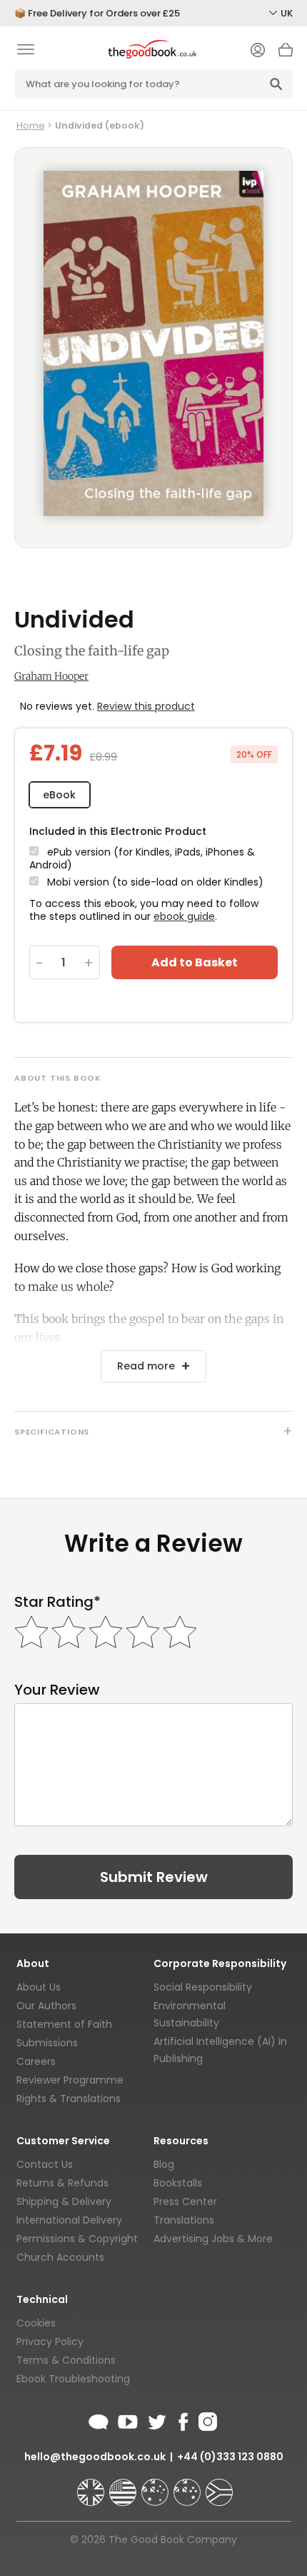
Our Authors (46, 2006)
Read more (146, 1366)
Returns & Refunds (62, 2183)
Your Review (57, 1690)
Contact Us (45, 2164)
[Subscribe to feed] (99, 2419)
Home (31, 125)
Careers (36, 2061)
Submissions (47, 2043)
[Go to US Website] (124, 2486)
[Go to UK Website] (92, 2486)
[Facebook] (182, 2419)
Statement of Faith (64, 2024)
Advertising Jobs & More (213, 2239)
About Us (39, 1987)
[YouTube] (128, 2419)
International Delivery (69, 2220)
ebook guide (184, 916)
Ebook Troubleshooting (73, 2379)
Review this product (146, 706)
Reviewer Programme (70, 2080)
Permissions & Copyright (77, 2239)
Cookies (36, 2323)
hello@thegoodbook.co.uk (95, 2457)
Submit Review (154, 1877)
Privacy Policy (50, 2342)
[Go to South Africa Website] (219, 2486)
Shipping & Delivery (64, 2201)
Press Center (185, 2201)
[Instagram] (206, 2419)
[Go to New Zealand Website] (188, 2486)
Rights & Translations (69, 2099)
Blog (164, 2164)
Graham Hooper (51, 676)
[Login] (258, 51)
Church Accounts (60, 2257)
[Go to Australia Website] (156, 2486)
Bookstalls (178, 2183)
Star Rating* (57, 1602)
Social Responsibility (203, 1987)
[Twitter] (156, 2419)
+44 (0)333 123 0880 (230, 2457)
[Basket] (286, 54)
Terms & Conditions (66, 2360)
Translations (184, 2220)
